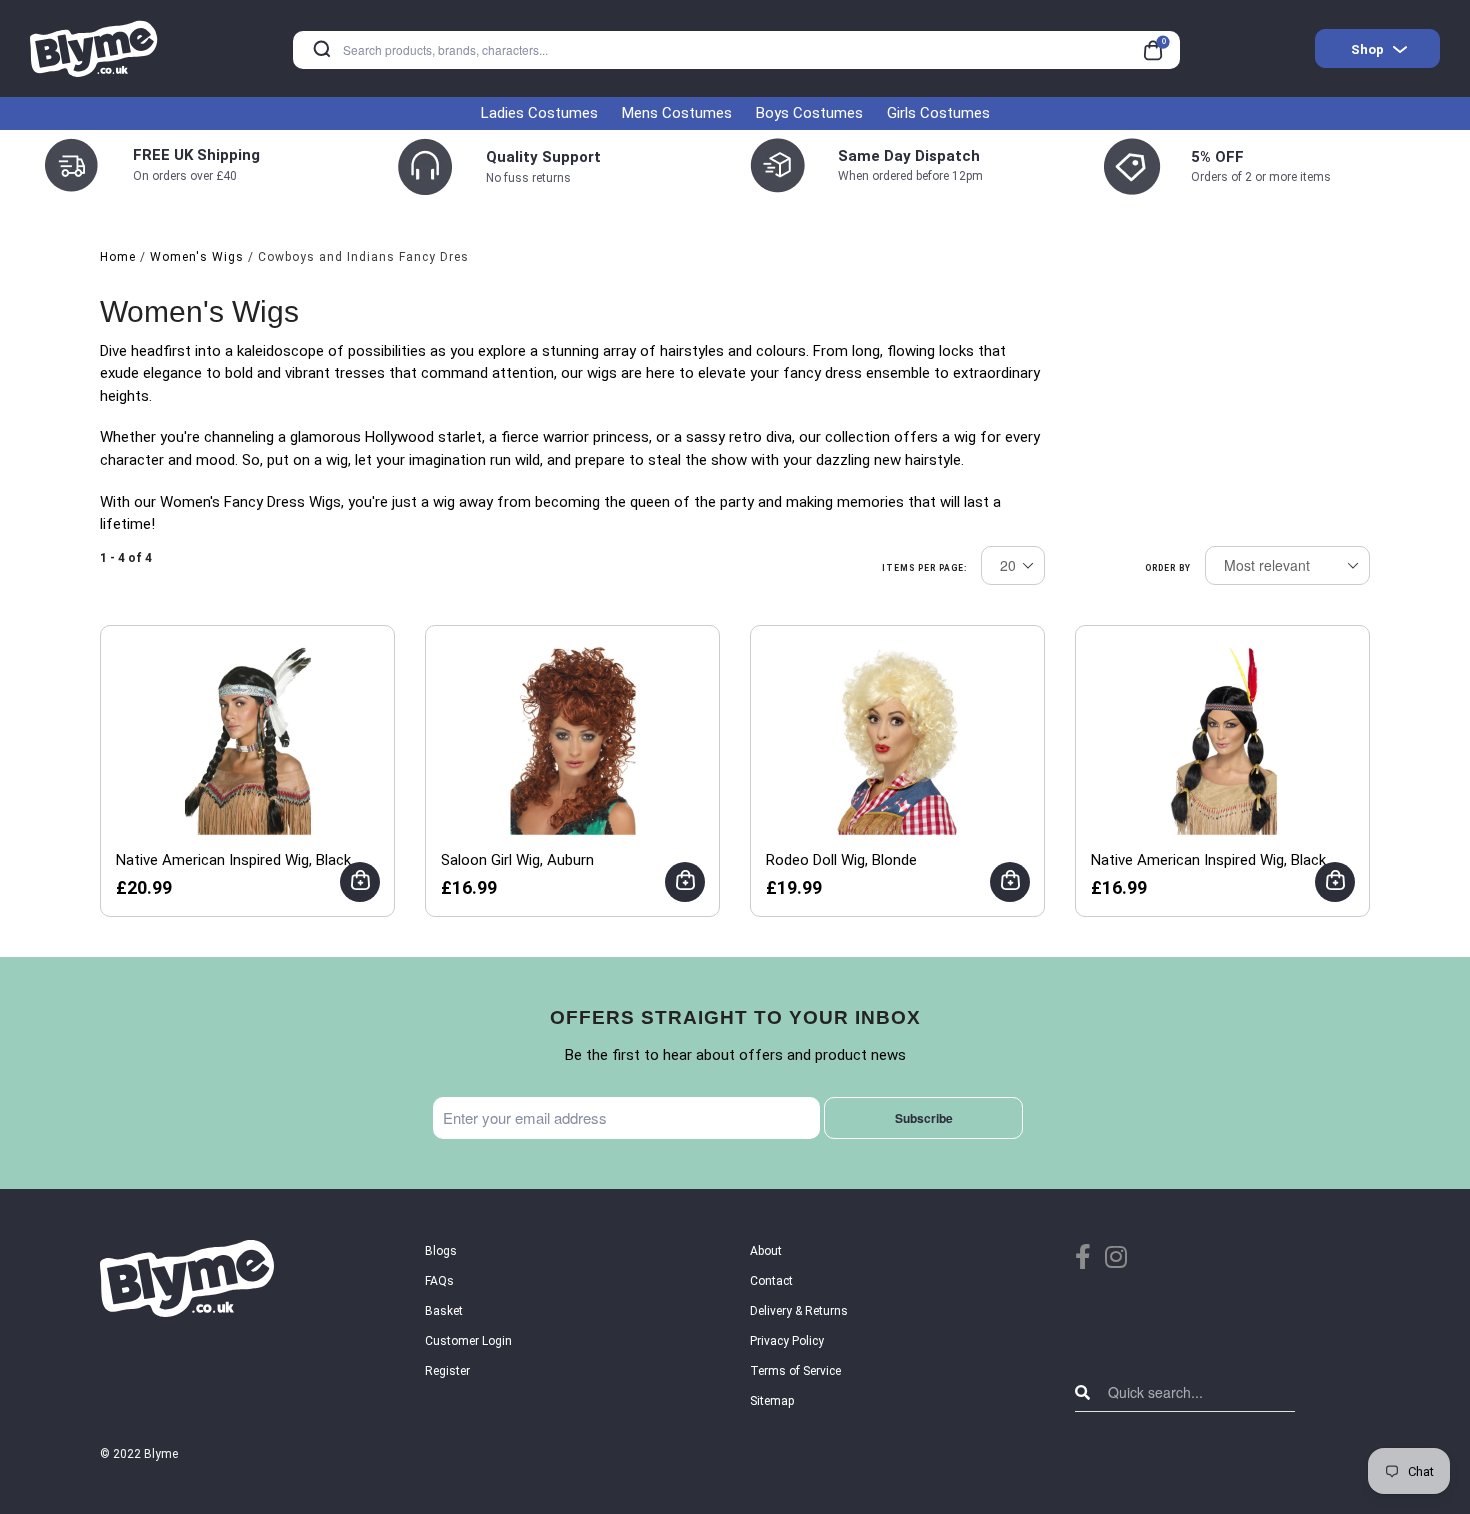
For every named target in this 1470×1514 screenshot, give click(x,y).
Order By (1168, 568)
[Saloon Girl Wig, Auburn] (573, 740)
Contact (771, 1281)
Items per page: (924, 568)
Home (118, 257)
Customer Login (468, 1341)
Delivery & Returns (799, 1311)
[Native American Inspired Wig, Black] (248, 740)
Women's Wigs (197, 257)
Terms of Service (795, 1371)
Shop (1367, 49)
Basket (444, 1311)
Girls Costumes (938, 113)
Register (447, 1371)
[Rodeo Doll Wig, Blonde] (898, 740)
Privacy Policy (787, 1341)
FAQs (439, 1281)
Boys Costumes (809, 113)
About (766, 1251)
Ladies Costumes (539, 113)
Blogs (441, 1251)
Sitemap (772, 1401)
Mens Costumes (677, 113)
